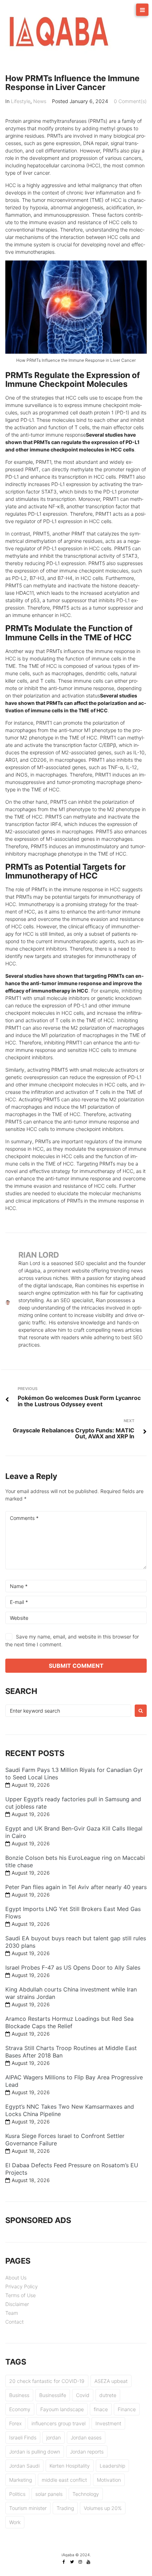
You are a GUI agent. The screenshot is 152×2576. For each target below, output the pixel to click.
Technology (86, 2494)
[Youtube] (88, 2562)
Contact (14, 2322)
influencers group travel (59, 2423)
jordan (54, 2437)
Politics (17, 2494)
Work (15, 2522)
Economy (20, 2409)
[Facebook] (64, 2562)
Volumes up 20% (103, 2508)
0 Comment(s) (130, 101)
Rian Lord (39, 1255)
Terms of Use (21, 2295)
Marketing (21, 2480)
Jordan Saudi (24, 2466)
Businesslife (53, 2395)
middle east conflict (64, 2480)
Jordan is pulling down (35, 2452)
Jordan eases (86, 2437)
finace (101, 2409)
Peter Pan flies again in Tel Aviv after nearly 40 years (76, 1887)
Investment (108, 2423)
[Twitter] (72, 2562)
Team (12, 2313)
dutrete (108, 2395)
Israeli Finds (23, 2437)
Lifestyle (21, 101)
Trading (65, 2508)
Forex (15, 2423)
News (40, 101)
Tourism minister (28, 2508)
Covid (83, 2395)
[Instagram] (80, 2562)
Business (19, 2395)
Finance (127, 2409)
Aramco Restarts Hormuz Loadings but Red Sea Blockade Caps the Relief (69, 2022)
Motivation (109, 2480)
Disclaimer (17, 2304)
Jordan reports (87, 2452)
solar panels (49, 2494)
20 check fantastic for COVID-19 (47, 2381)
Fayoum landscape (62, 2409)
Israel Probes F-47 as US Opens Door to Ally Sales (73, 1967)
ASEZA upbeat (111, 2381)
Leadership (112, 2466)
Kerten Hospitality (70, 2466)
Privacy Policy (22, 2286)
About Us (16, 2278)
